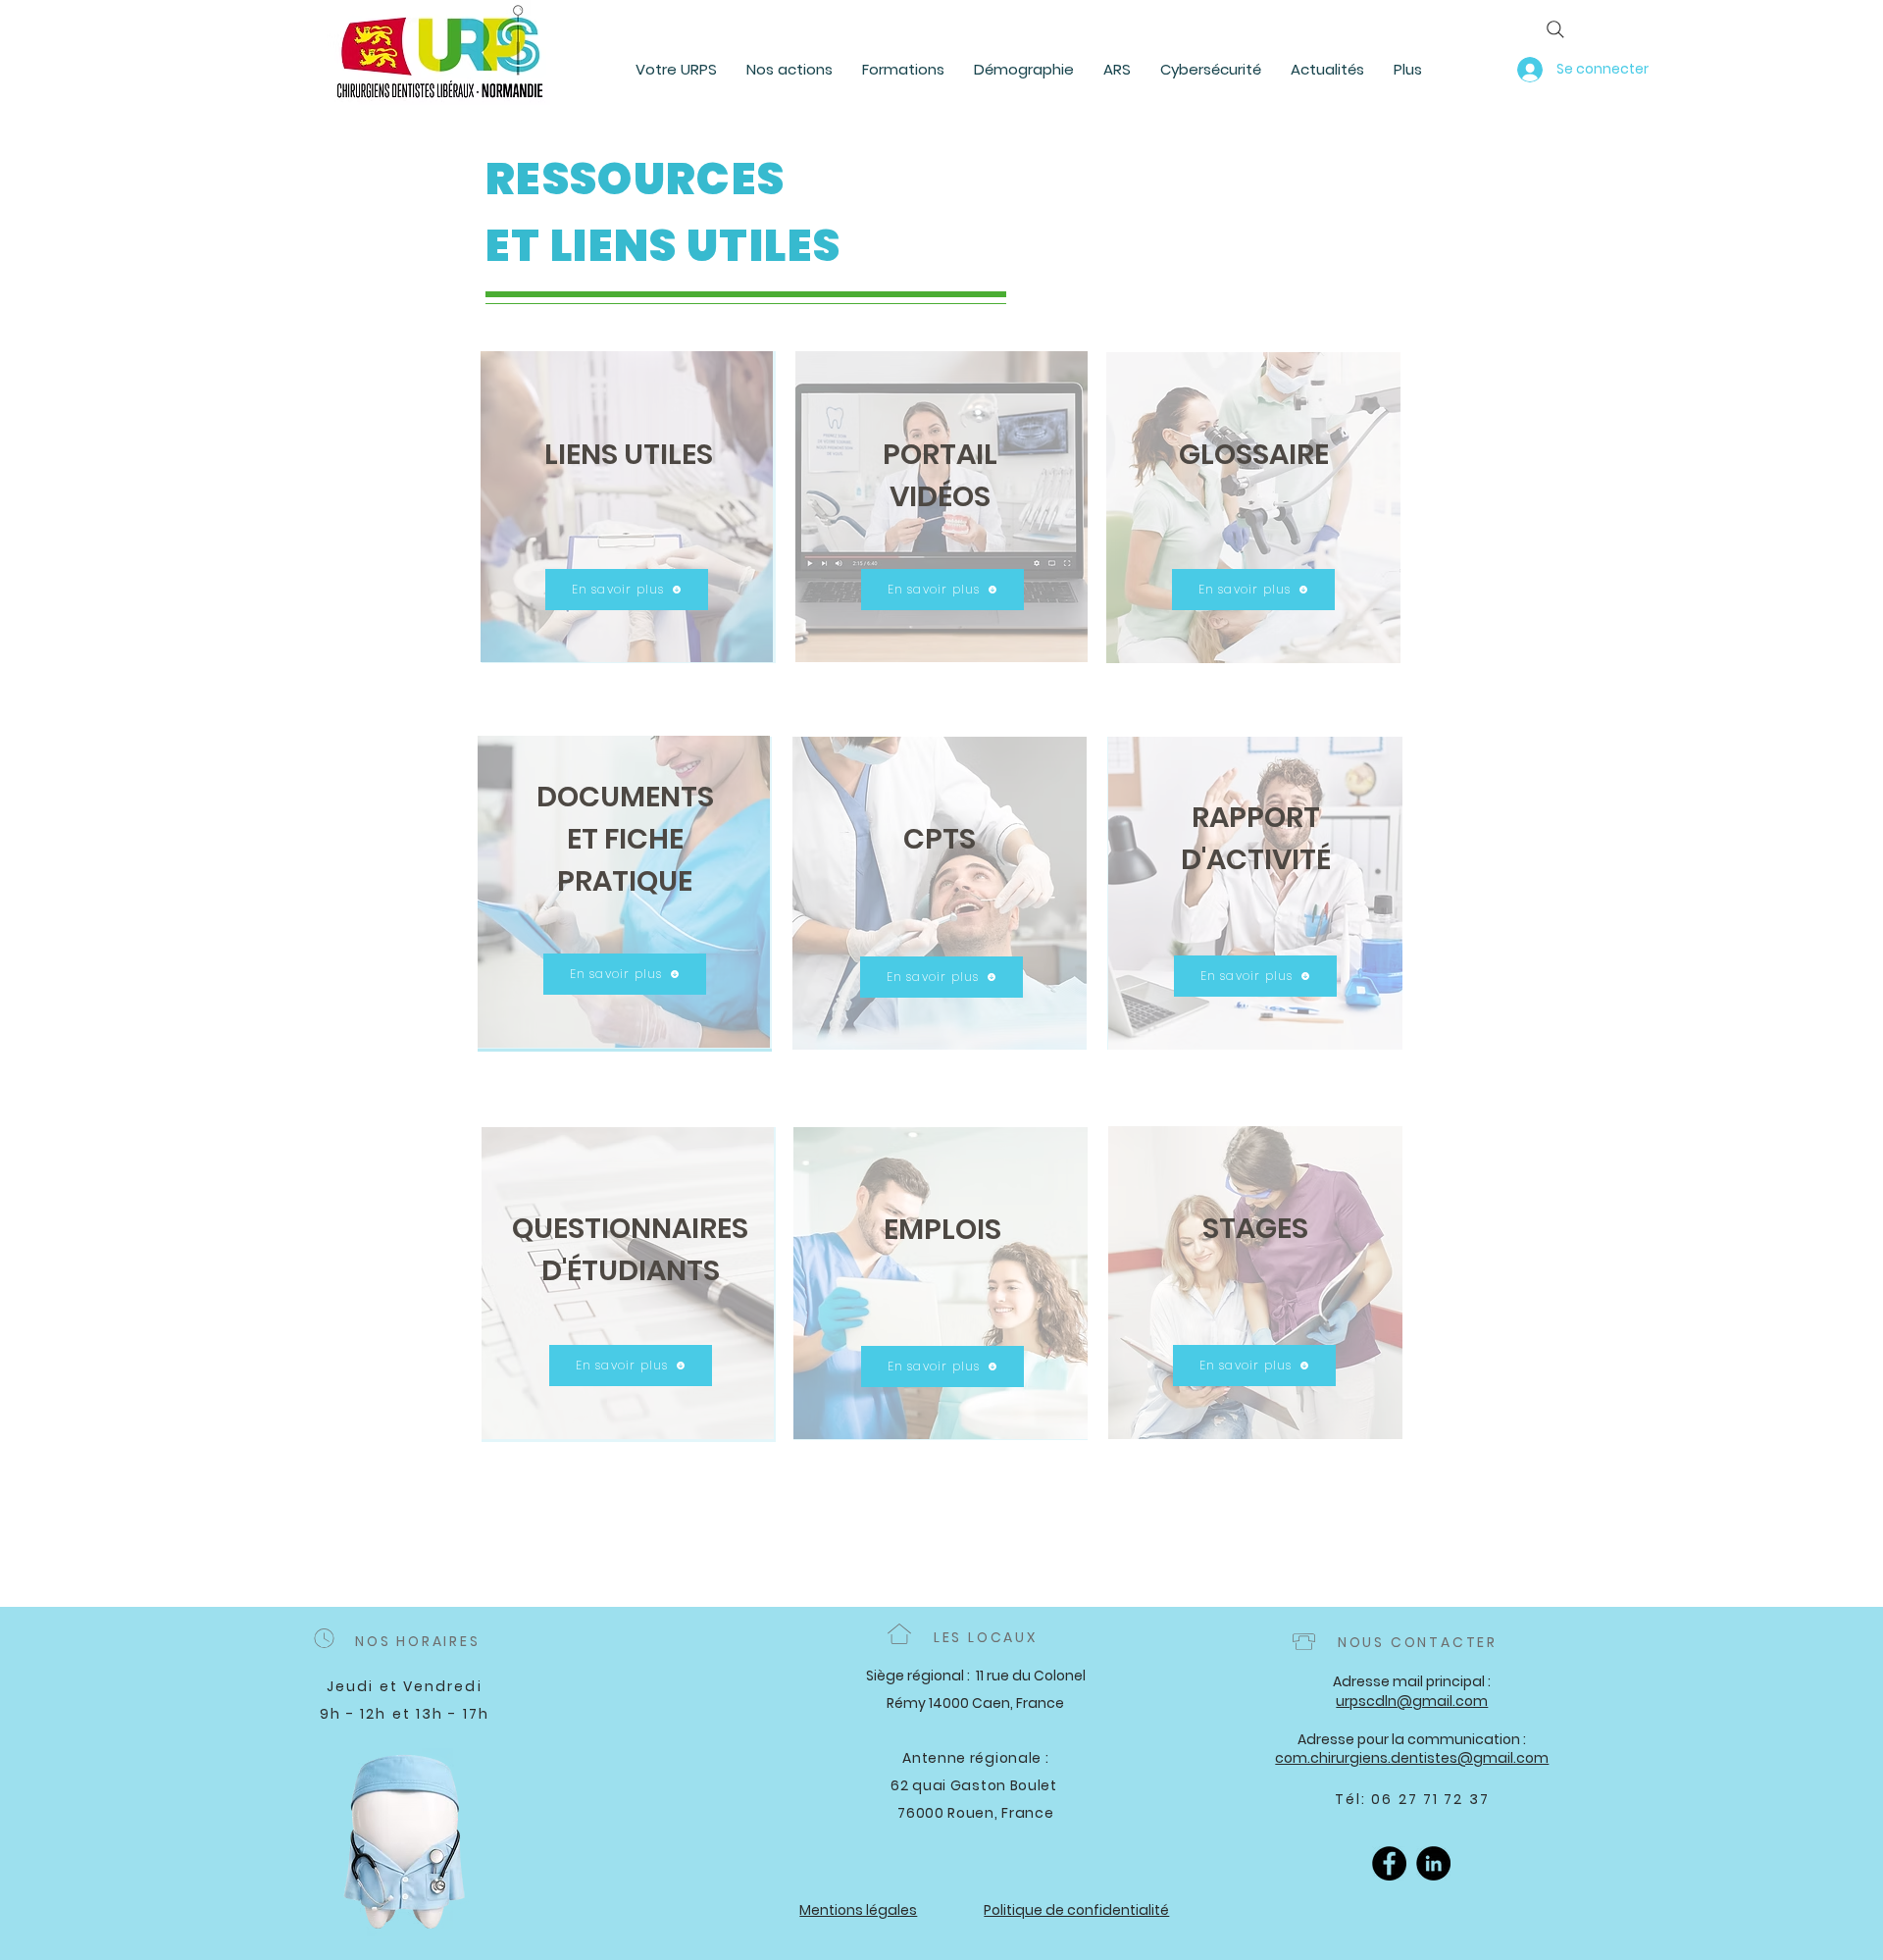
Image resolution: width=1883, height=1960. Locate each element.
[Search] (1555, 29)
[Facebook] (1389, 1863)
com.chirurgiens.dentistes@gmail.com (1412, 1758)
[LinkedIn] (1433, 1863)
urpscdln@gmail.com (1412, 1701)
